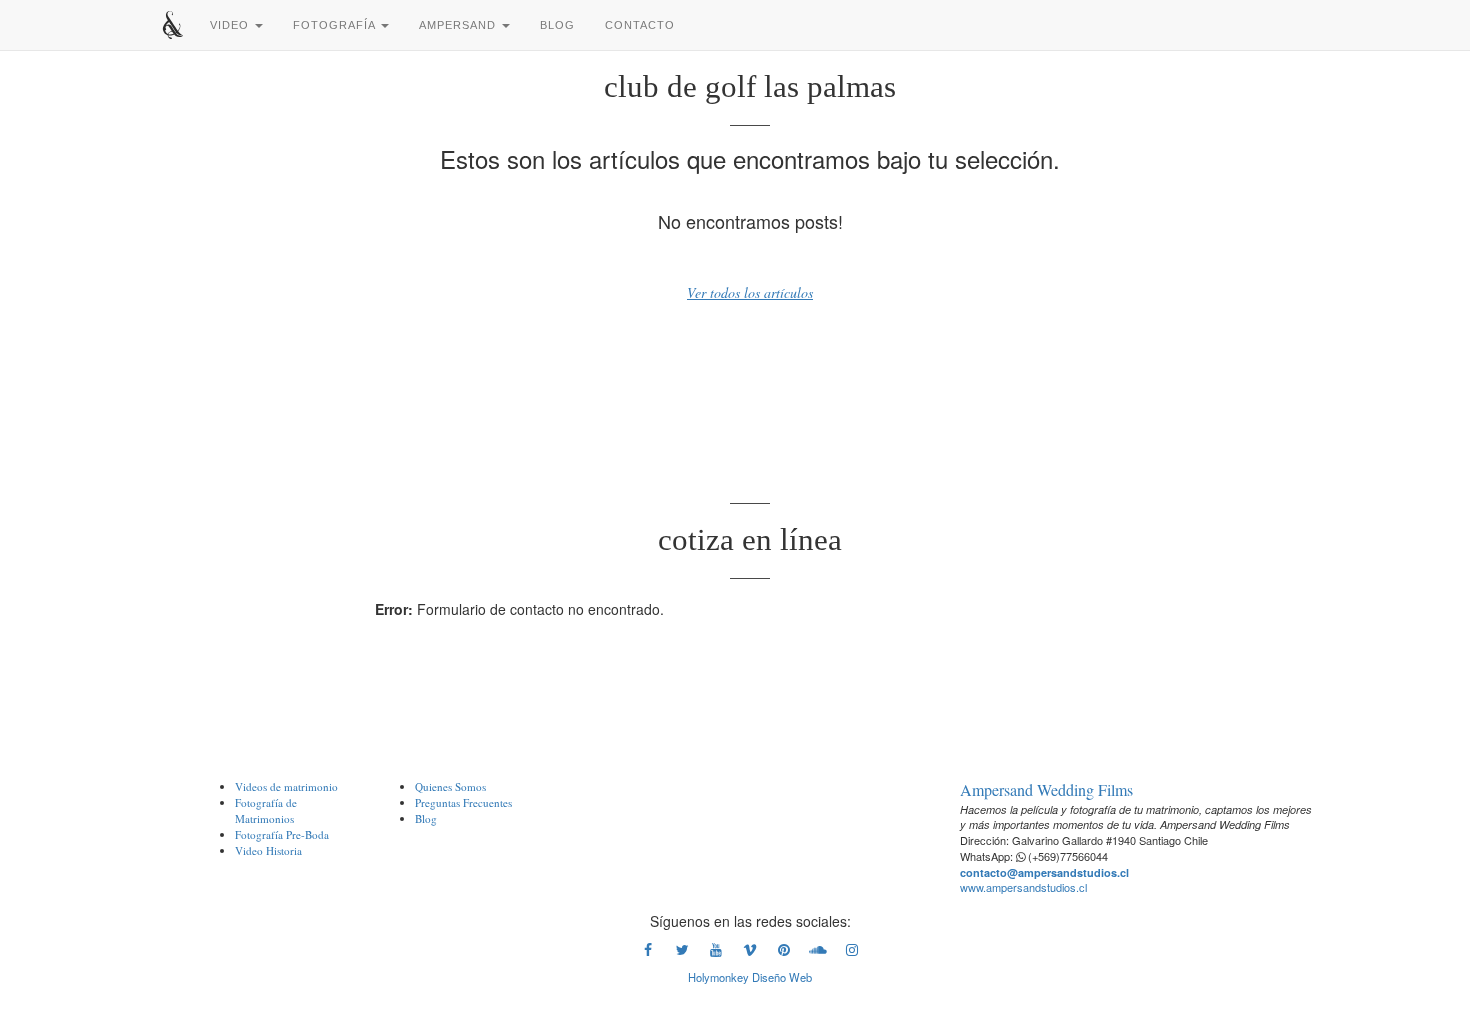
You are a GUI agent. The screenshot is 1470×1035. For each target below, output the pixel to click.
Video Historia (268, 850)
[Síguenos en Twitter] (682, 954)
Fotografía (336, 25)
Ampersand (459, 25)
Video (231, 25)
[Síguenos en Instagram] (852, 954)
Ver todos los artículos (750, 292)
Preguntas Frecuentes (463, 802)
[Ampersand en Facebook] (648, 954)
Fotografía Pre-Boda (282, 834)
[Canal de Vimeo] (750, 954)
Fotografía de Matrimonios (266, 810)
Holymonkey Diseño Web (750, 977)
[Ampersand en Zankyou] (750, 834)
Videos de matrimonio (286, 786)
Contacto (640, 25)
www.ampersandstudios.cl (1023, 887)
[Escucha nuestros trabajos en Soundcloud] (818, 954)
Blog (557, 25)
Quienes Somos (450, 786)
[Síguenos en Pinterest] (784, 954)
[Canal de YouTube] (716, 954)
